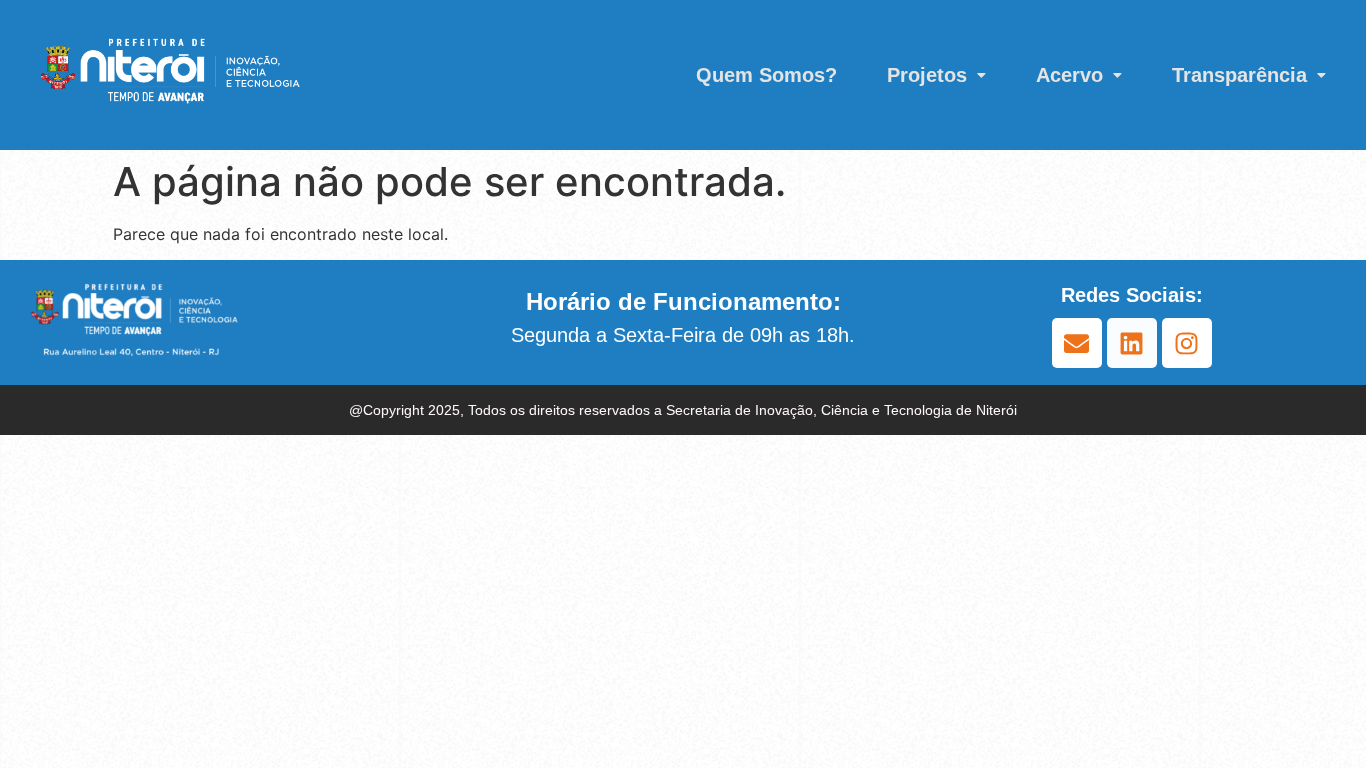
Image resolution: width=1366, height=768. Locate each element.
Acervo (1069, 75)
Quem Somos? (766, 75)
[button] (936, 75)
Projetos (927, 75)
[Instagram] (1187, 343)
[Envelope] (1077, 343)
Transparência (1239, 75)
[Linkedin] (1132, 343)
